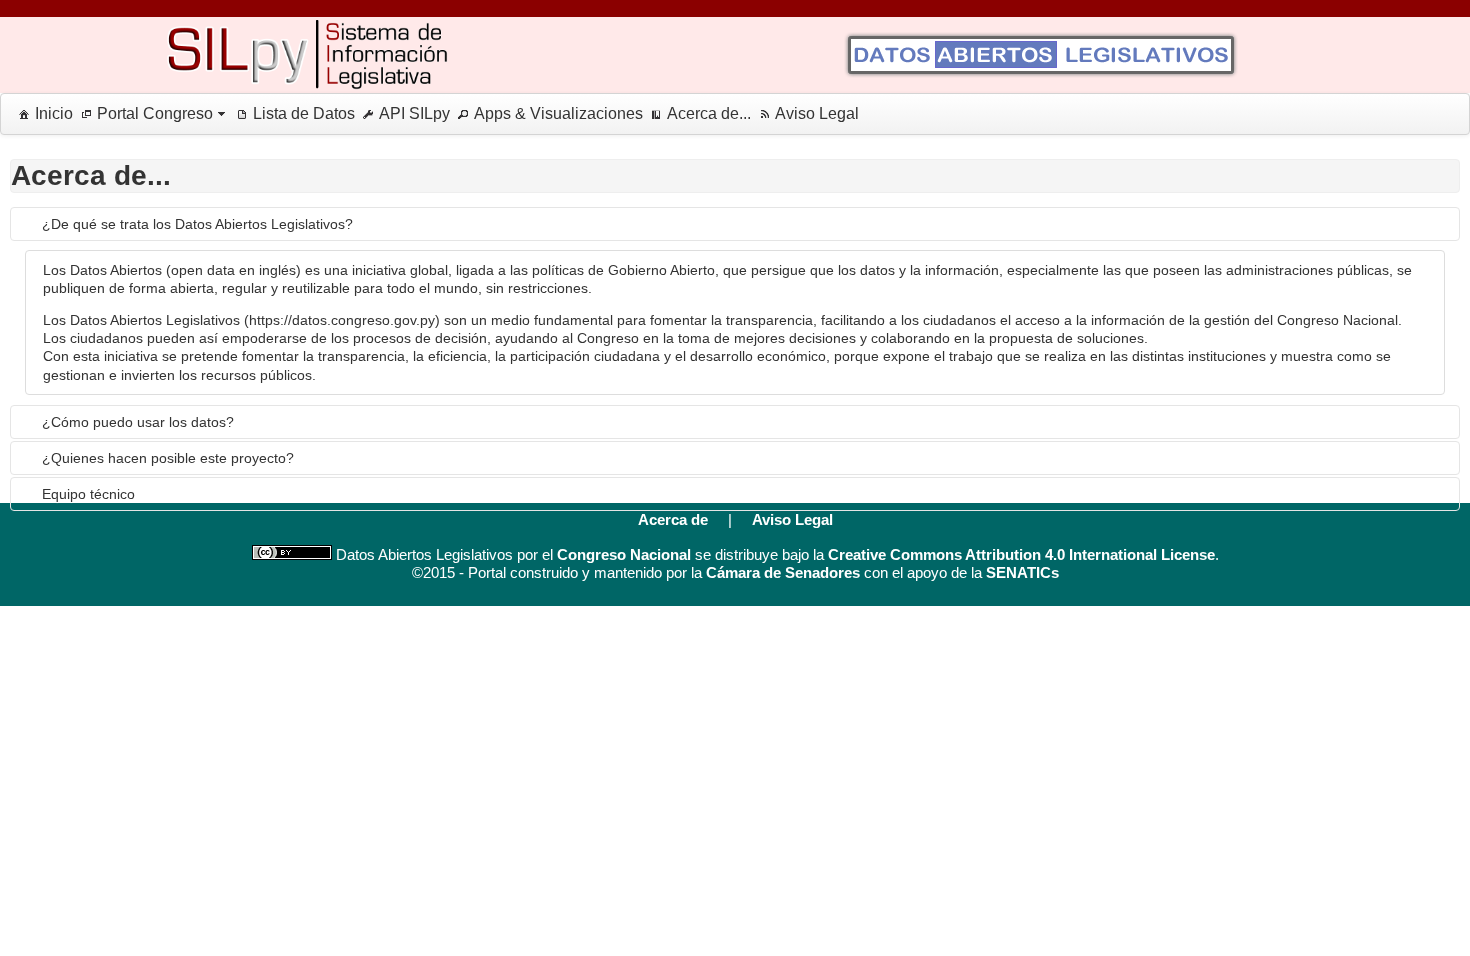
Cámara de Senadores (783, 572)
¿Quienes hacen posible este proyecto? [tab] (168, 458)
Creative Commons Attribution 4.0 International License (1021, 554)
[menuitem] (42, 114)
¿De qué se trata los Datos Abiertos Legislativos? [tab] (197, 224)
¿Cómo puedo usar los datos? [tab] (138, 422)
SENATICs (1022, 572)
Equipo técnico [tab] (88, 494)
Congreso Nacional (624, 554)
